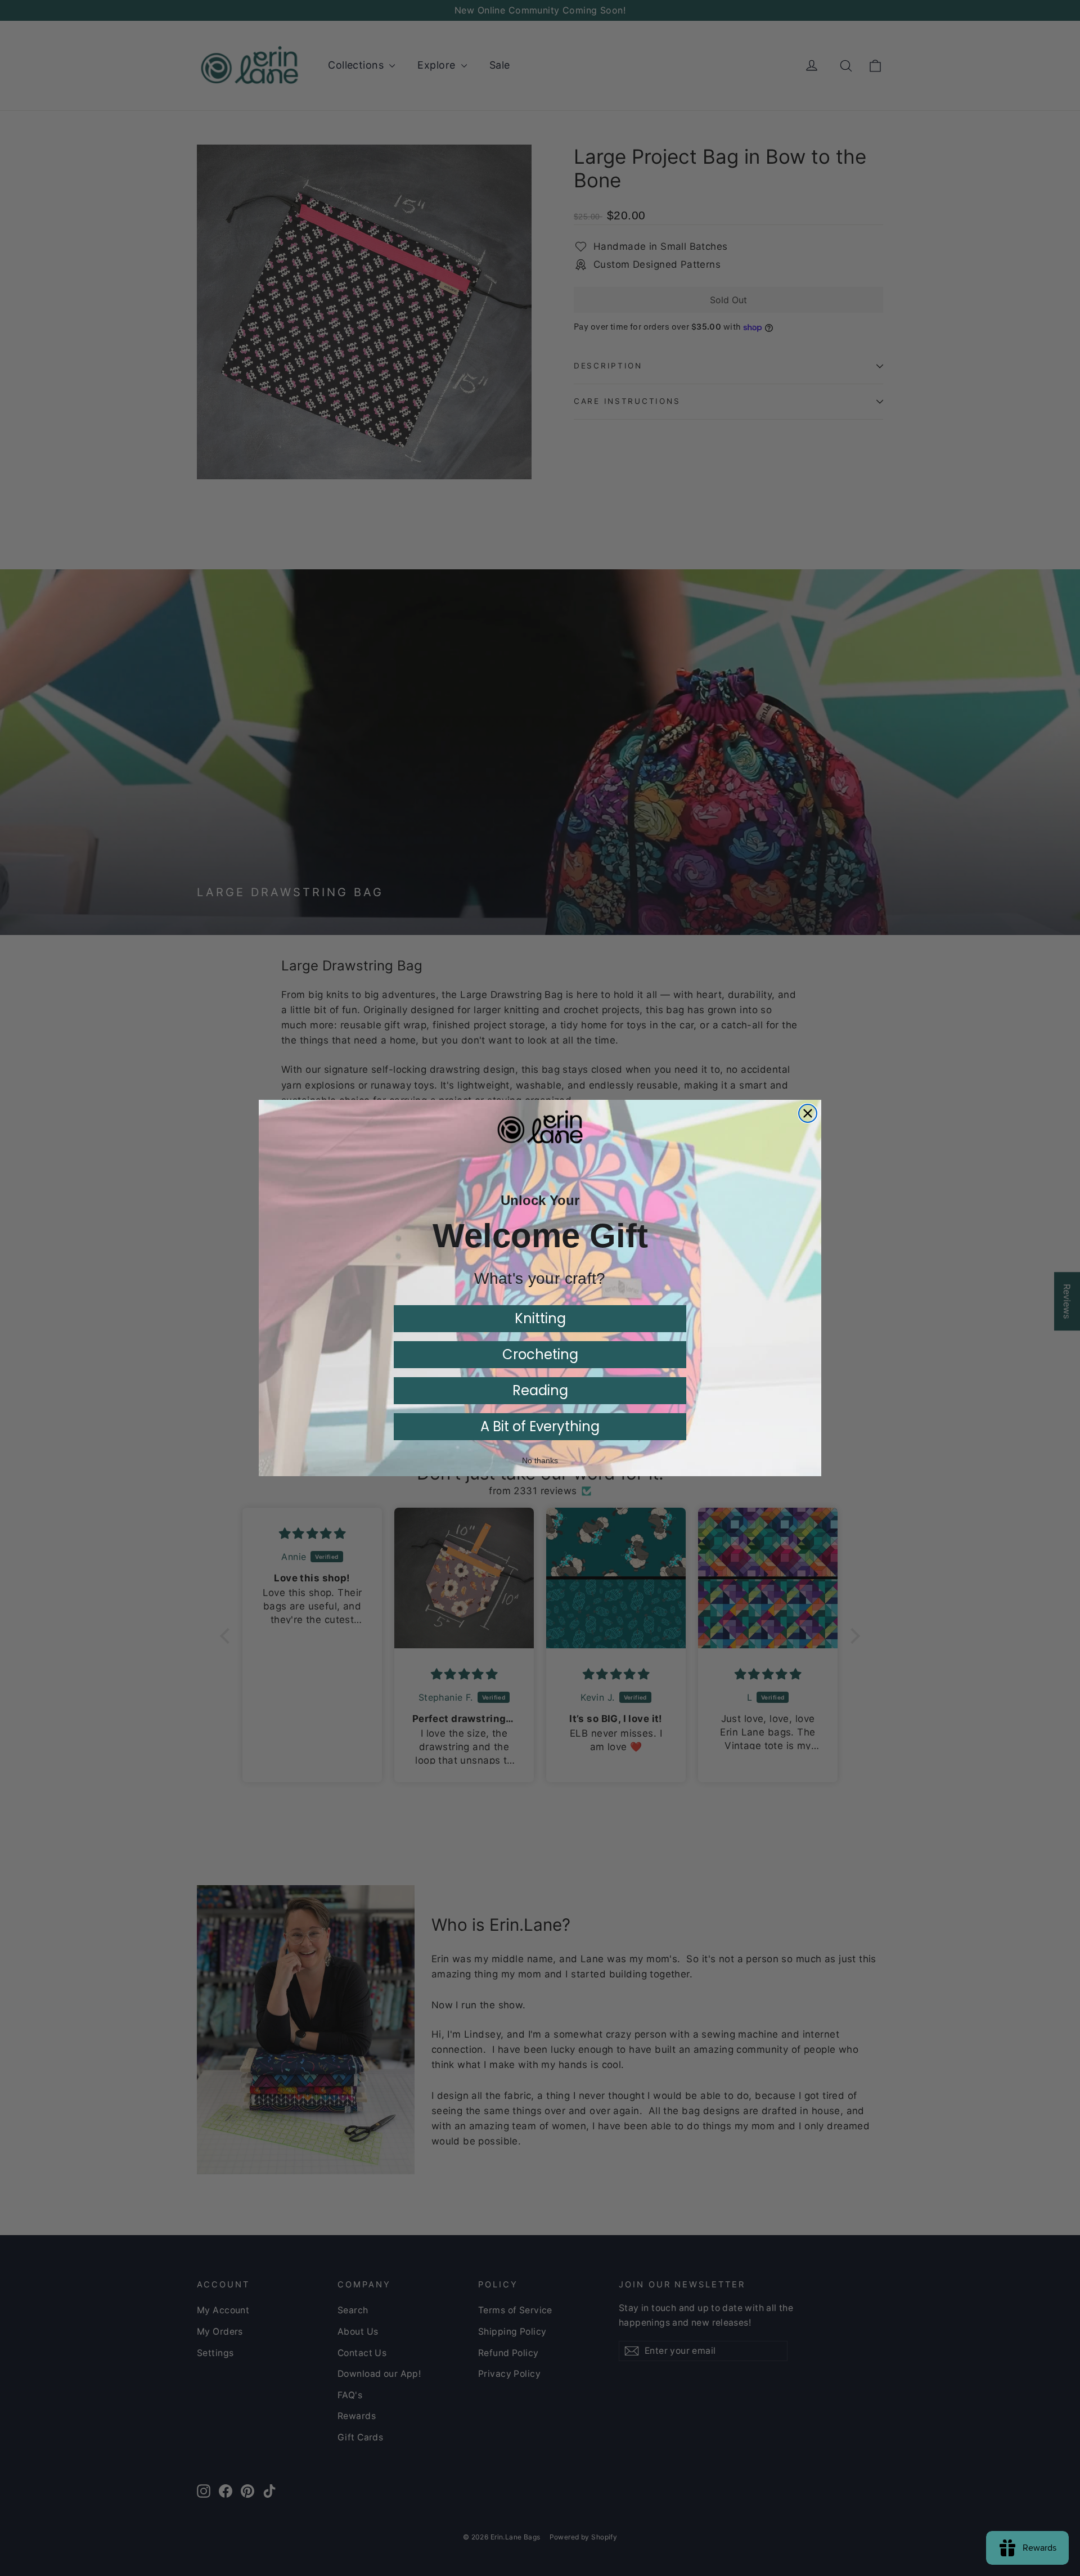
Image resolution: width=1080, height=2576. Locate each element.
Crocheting (540, 1354)
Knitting (540, 1318)
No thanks (540, 1460)
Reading (540, 1390)
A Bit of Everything (540, 1426)
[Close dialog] (808, 1113)
